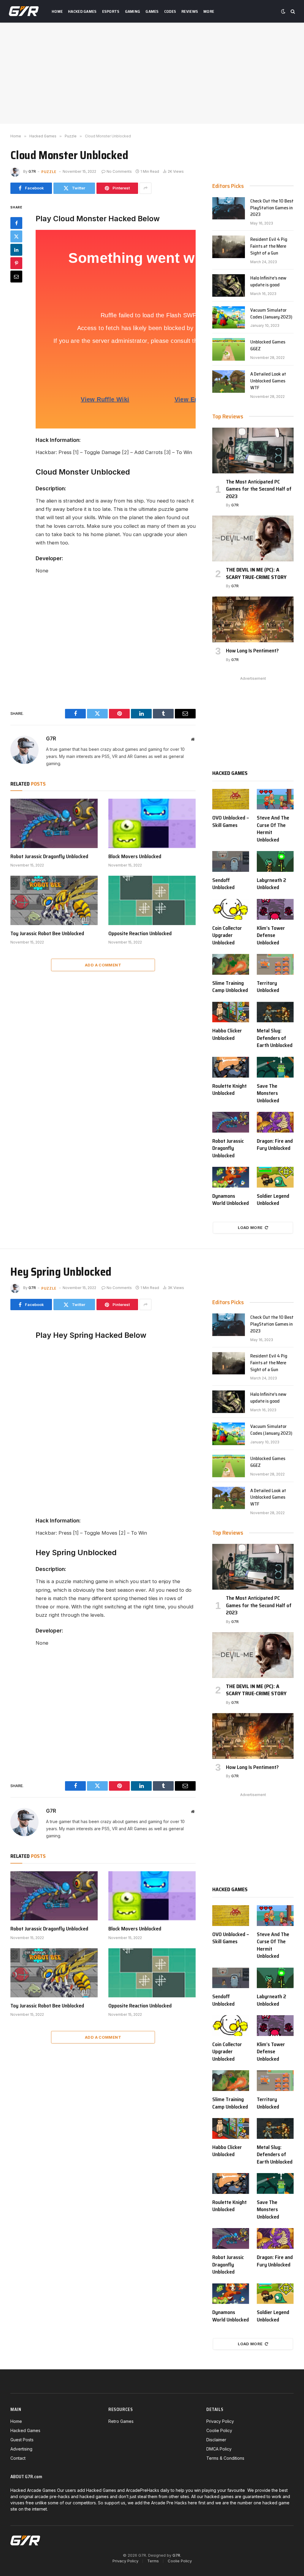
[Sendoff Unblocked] (231, 861)
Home (57, 11)
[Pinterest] (16, 263)
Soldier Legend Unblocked (273, 1200)
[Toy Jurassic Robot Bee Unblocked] (54, 900)
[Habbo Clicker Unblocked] (231, 1012)
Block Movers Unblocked (135, 856)
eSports (111, 11)
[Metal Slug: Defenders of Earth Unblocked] (275, 1012)
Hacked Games (82, 11)
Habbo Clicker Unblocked (227, 1034)
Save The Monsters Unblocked (268, 1093)
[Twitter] (16, 236)
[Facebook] (16, 223)
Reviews (190, 11)
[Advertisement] (152, 73)
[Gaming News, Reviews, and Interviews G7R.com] (24, 11)
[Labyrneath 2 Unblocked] (275, 861)
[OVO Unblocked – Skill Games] (231, 799)
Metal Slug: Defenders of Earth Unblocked (275, 1038)
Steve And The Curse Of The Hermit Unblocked (273, 829)
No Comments (119, 171)
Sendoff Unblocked (223, 884)
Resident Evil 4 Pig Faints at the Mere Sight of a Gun (269, 246)
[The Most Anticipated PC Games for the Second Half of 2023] (253, 450)
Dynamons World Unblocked (231, 1200)
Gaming (133, 11)
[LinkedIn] (16, 250)
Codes (170, 11)
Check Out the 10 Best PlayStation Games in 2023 (272, 208)
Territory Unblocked (268, 987)
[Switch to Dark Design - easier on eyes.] (283, 11)
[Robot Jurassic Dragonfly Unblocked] (54, 823)
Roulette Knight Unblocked (229, 1090)
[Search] (292, 11)
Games (152, 11)
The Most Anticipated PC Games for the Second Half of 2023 (259, 489)
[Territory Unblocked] (275, 964)
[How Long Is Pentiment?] (253, 619)
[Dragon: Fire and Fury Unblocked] (275, 1122)
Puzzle (49, 172)
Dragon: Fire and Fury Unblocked (275, 1145)
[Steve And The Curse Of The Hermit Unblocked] (275, 799)
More (209, 11)
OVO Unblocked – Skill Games (231, 821)
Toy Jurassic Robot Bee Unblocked (47, 933)
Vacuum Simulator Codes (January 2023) (271, 314)
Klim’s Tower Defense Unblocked (271, 935)
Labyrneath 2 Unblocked (271, 884)
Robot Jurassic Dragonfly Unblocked (49, 856)
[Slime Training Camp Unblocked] (231, 964)
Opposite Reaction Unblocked (140, 933)
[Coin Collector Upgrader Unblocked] (231, 909)
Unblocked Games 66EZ (268, 346)
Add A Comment (103, 965)
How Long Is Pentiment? (252, 651)
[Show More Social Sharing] (145, 188)
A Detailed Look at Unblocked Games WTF (268, 381)
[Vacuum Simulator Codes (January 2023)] (229, 318)
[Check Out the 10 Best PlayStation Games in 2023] (229, 208)
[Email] (16, 277)
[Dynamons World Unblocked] (231, 1177)
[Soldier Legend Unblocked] (275, 1177)
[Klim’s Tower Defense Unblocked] (275, 909)
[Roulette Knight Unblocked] (231, 1067)
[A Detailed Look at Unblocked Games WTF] (229, 382)
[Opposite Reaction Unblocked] (152, 900)
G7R (32, 171)
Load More (250, 1227)
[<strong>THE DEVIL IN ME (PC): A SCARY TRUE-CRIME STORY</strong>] (253, 539)
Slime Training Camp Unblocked (230, 987)
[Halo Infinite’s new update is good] (229, 285)
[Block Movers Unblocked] (152, 823)
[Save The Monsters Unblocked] (275, 1067)
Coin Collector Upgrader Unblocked (227, 935)
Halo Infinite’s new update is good (268, 282)
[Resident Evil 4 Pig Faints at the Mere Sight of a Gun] (229, 247)
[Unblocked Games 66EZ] (229, 349)
